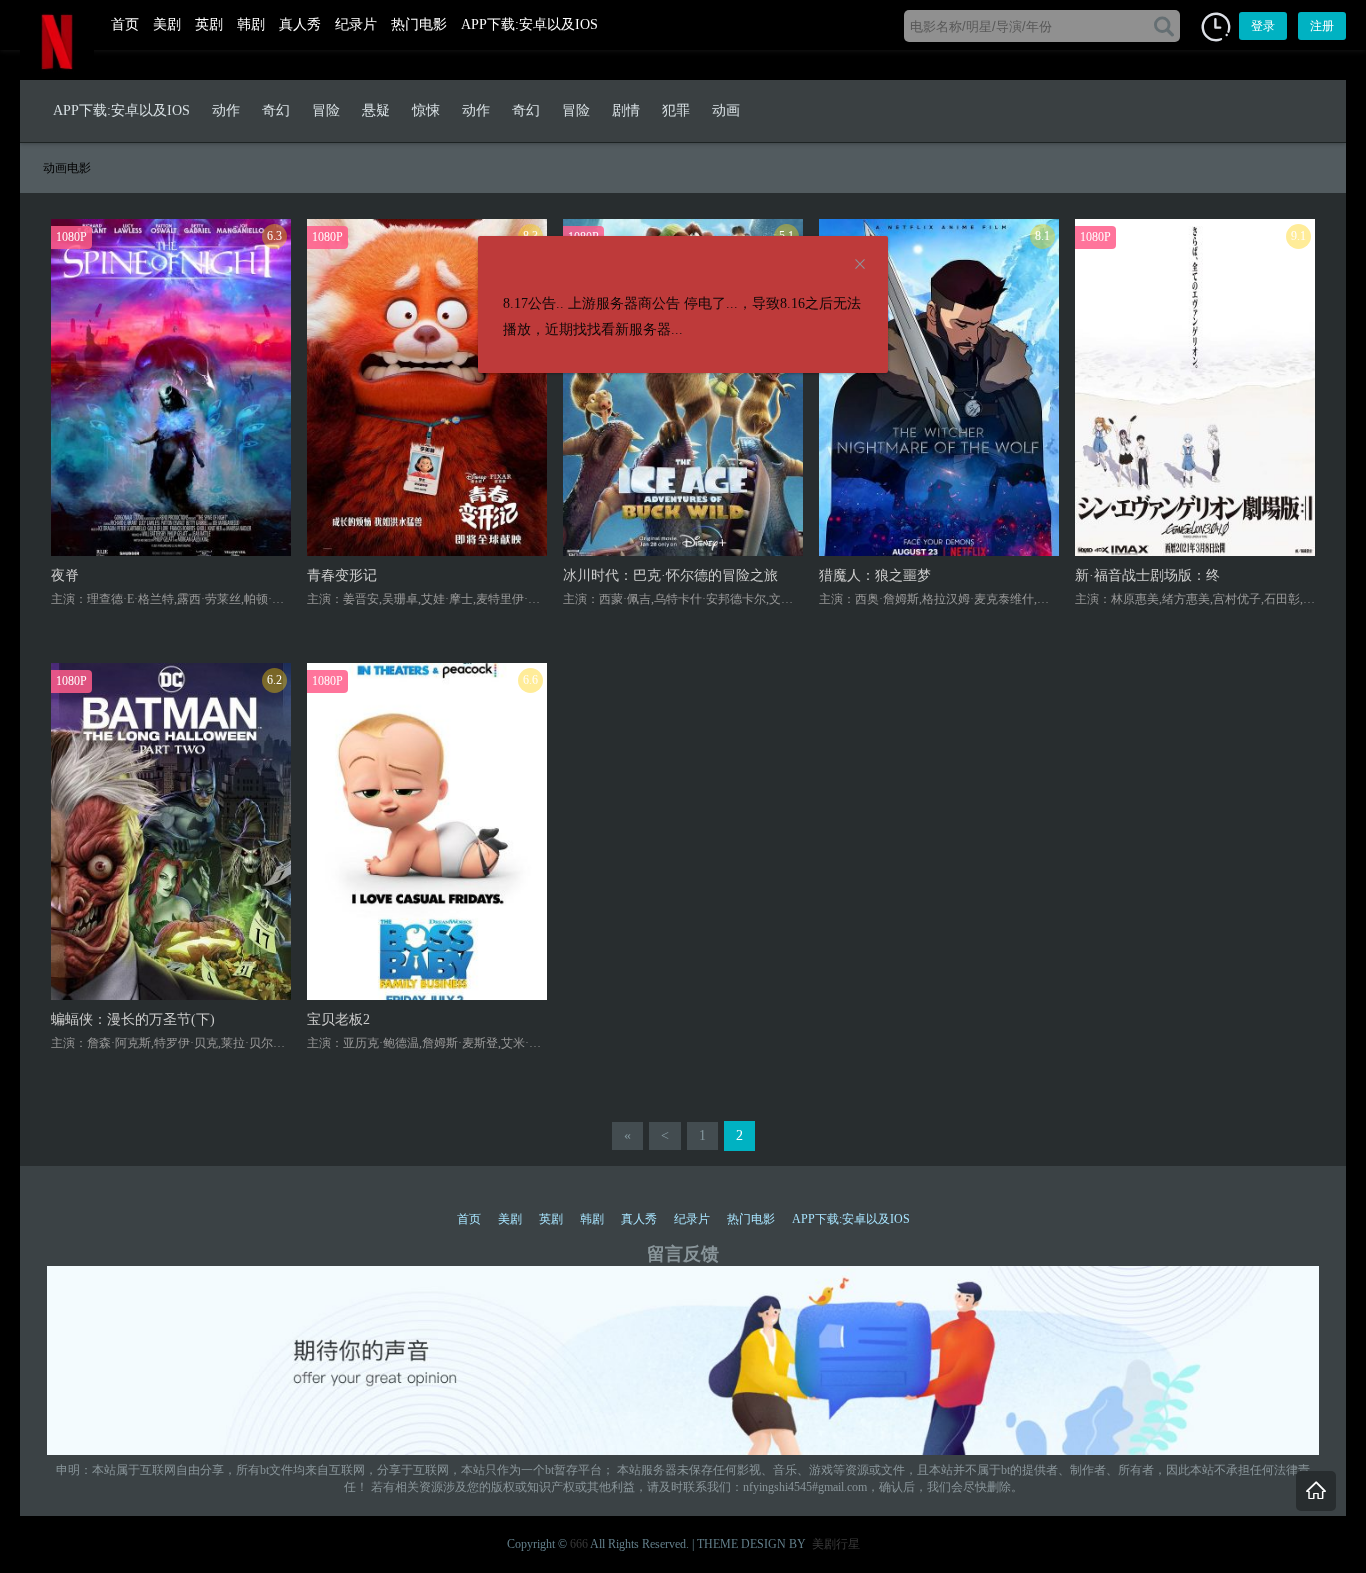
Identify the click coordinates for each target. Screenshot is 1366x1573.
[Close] (860, 265)
